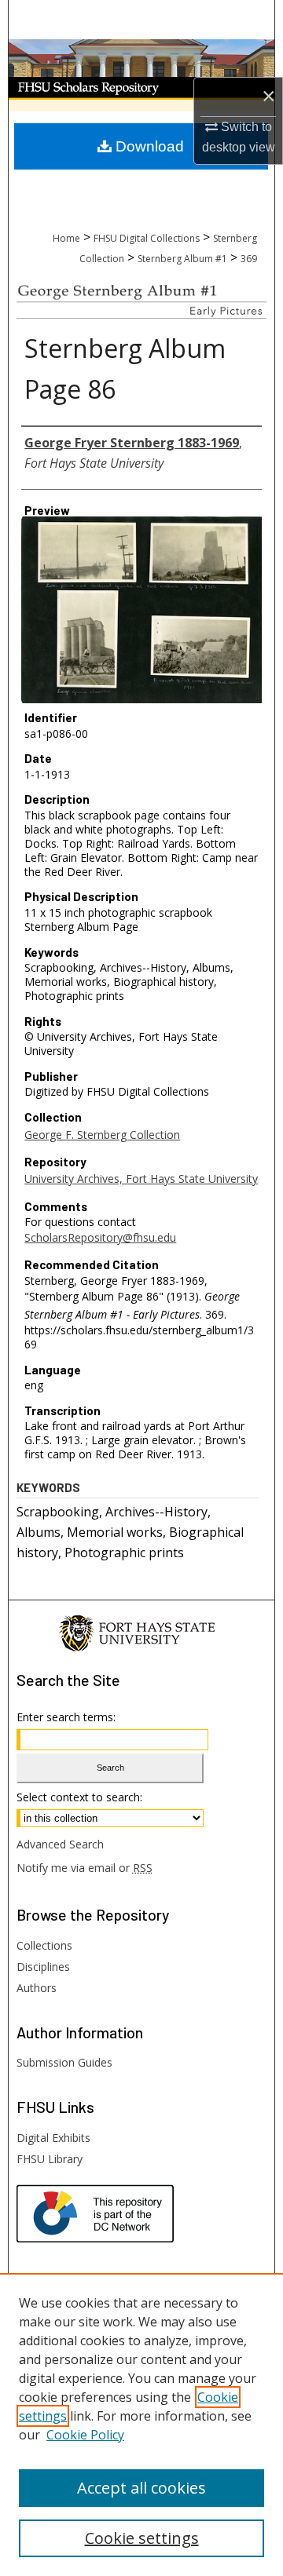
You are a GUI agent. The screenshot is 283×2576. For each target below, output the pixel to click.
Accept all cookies (141, 2488)
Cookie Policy (85, 2435)
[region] (141, 2425)
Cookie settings (142, 2538)
